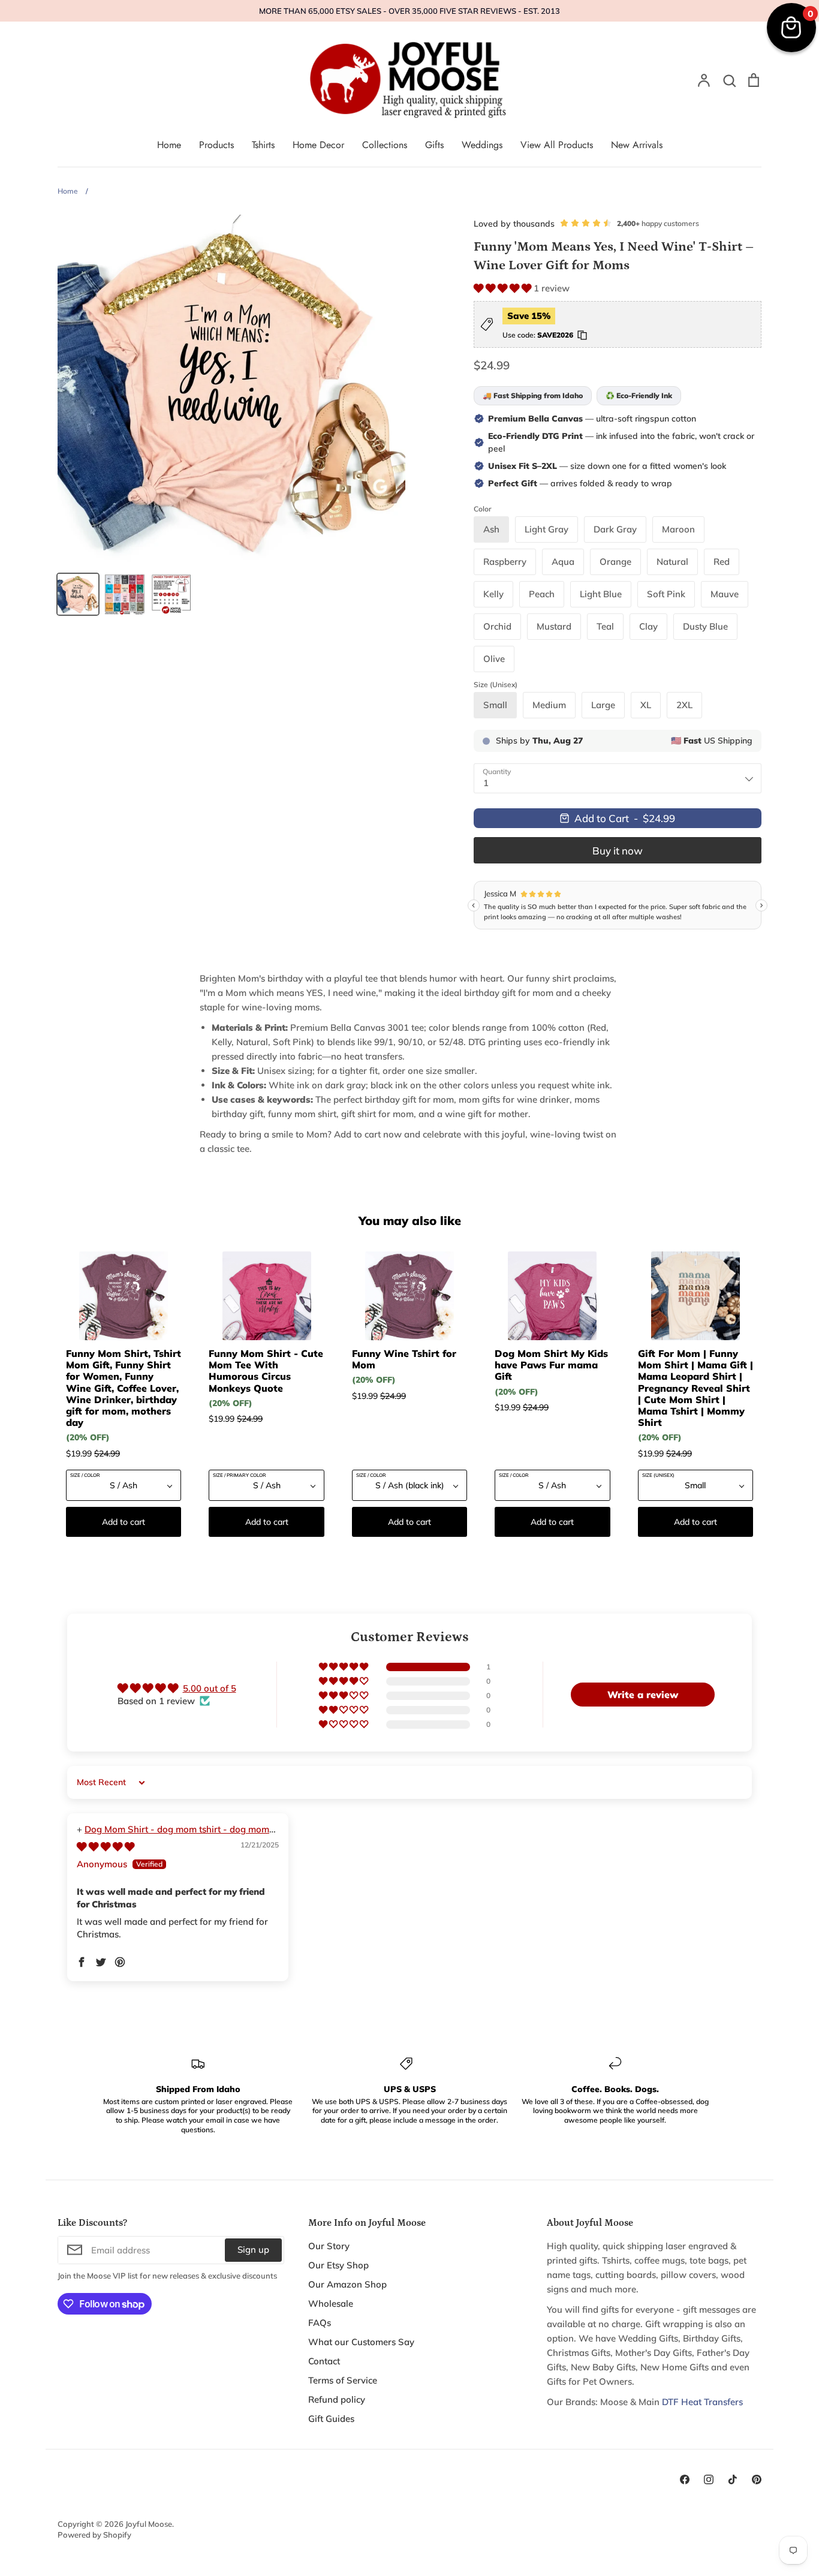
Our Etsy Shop (338, 2265)
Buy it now (618, 851)
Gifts (434, 145)
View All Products (557, 145)
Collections (385, 145)
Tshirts (263, 145)
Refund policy (337, 2399)
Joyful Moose (149, 2524)
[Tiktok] (733, 2479)
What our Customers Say (361, 2342)
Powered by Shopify (94, 2535)
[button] (504, 288)
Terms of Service (343, 2380)
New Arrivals (637, 145)
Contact (324, 2361)
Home (169, 145)
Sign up (253, 2250)
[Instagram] (709, 2479)
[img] (106, 1847)
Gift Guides (331, 2419)
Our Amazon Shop (347, 2284)
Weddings (482, 145)
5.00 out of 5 (210, 1688)
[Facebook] (685, 2479)
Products (216, 145)
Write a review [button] (643, 1695)
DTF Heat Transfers (702, 2402)
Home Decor (318, 145)
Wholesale (331, 2303)
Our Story (329, 2246)
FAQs (320, 2323)
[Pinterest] (757, 2479)
